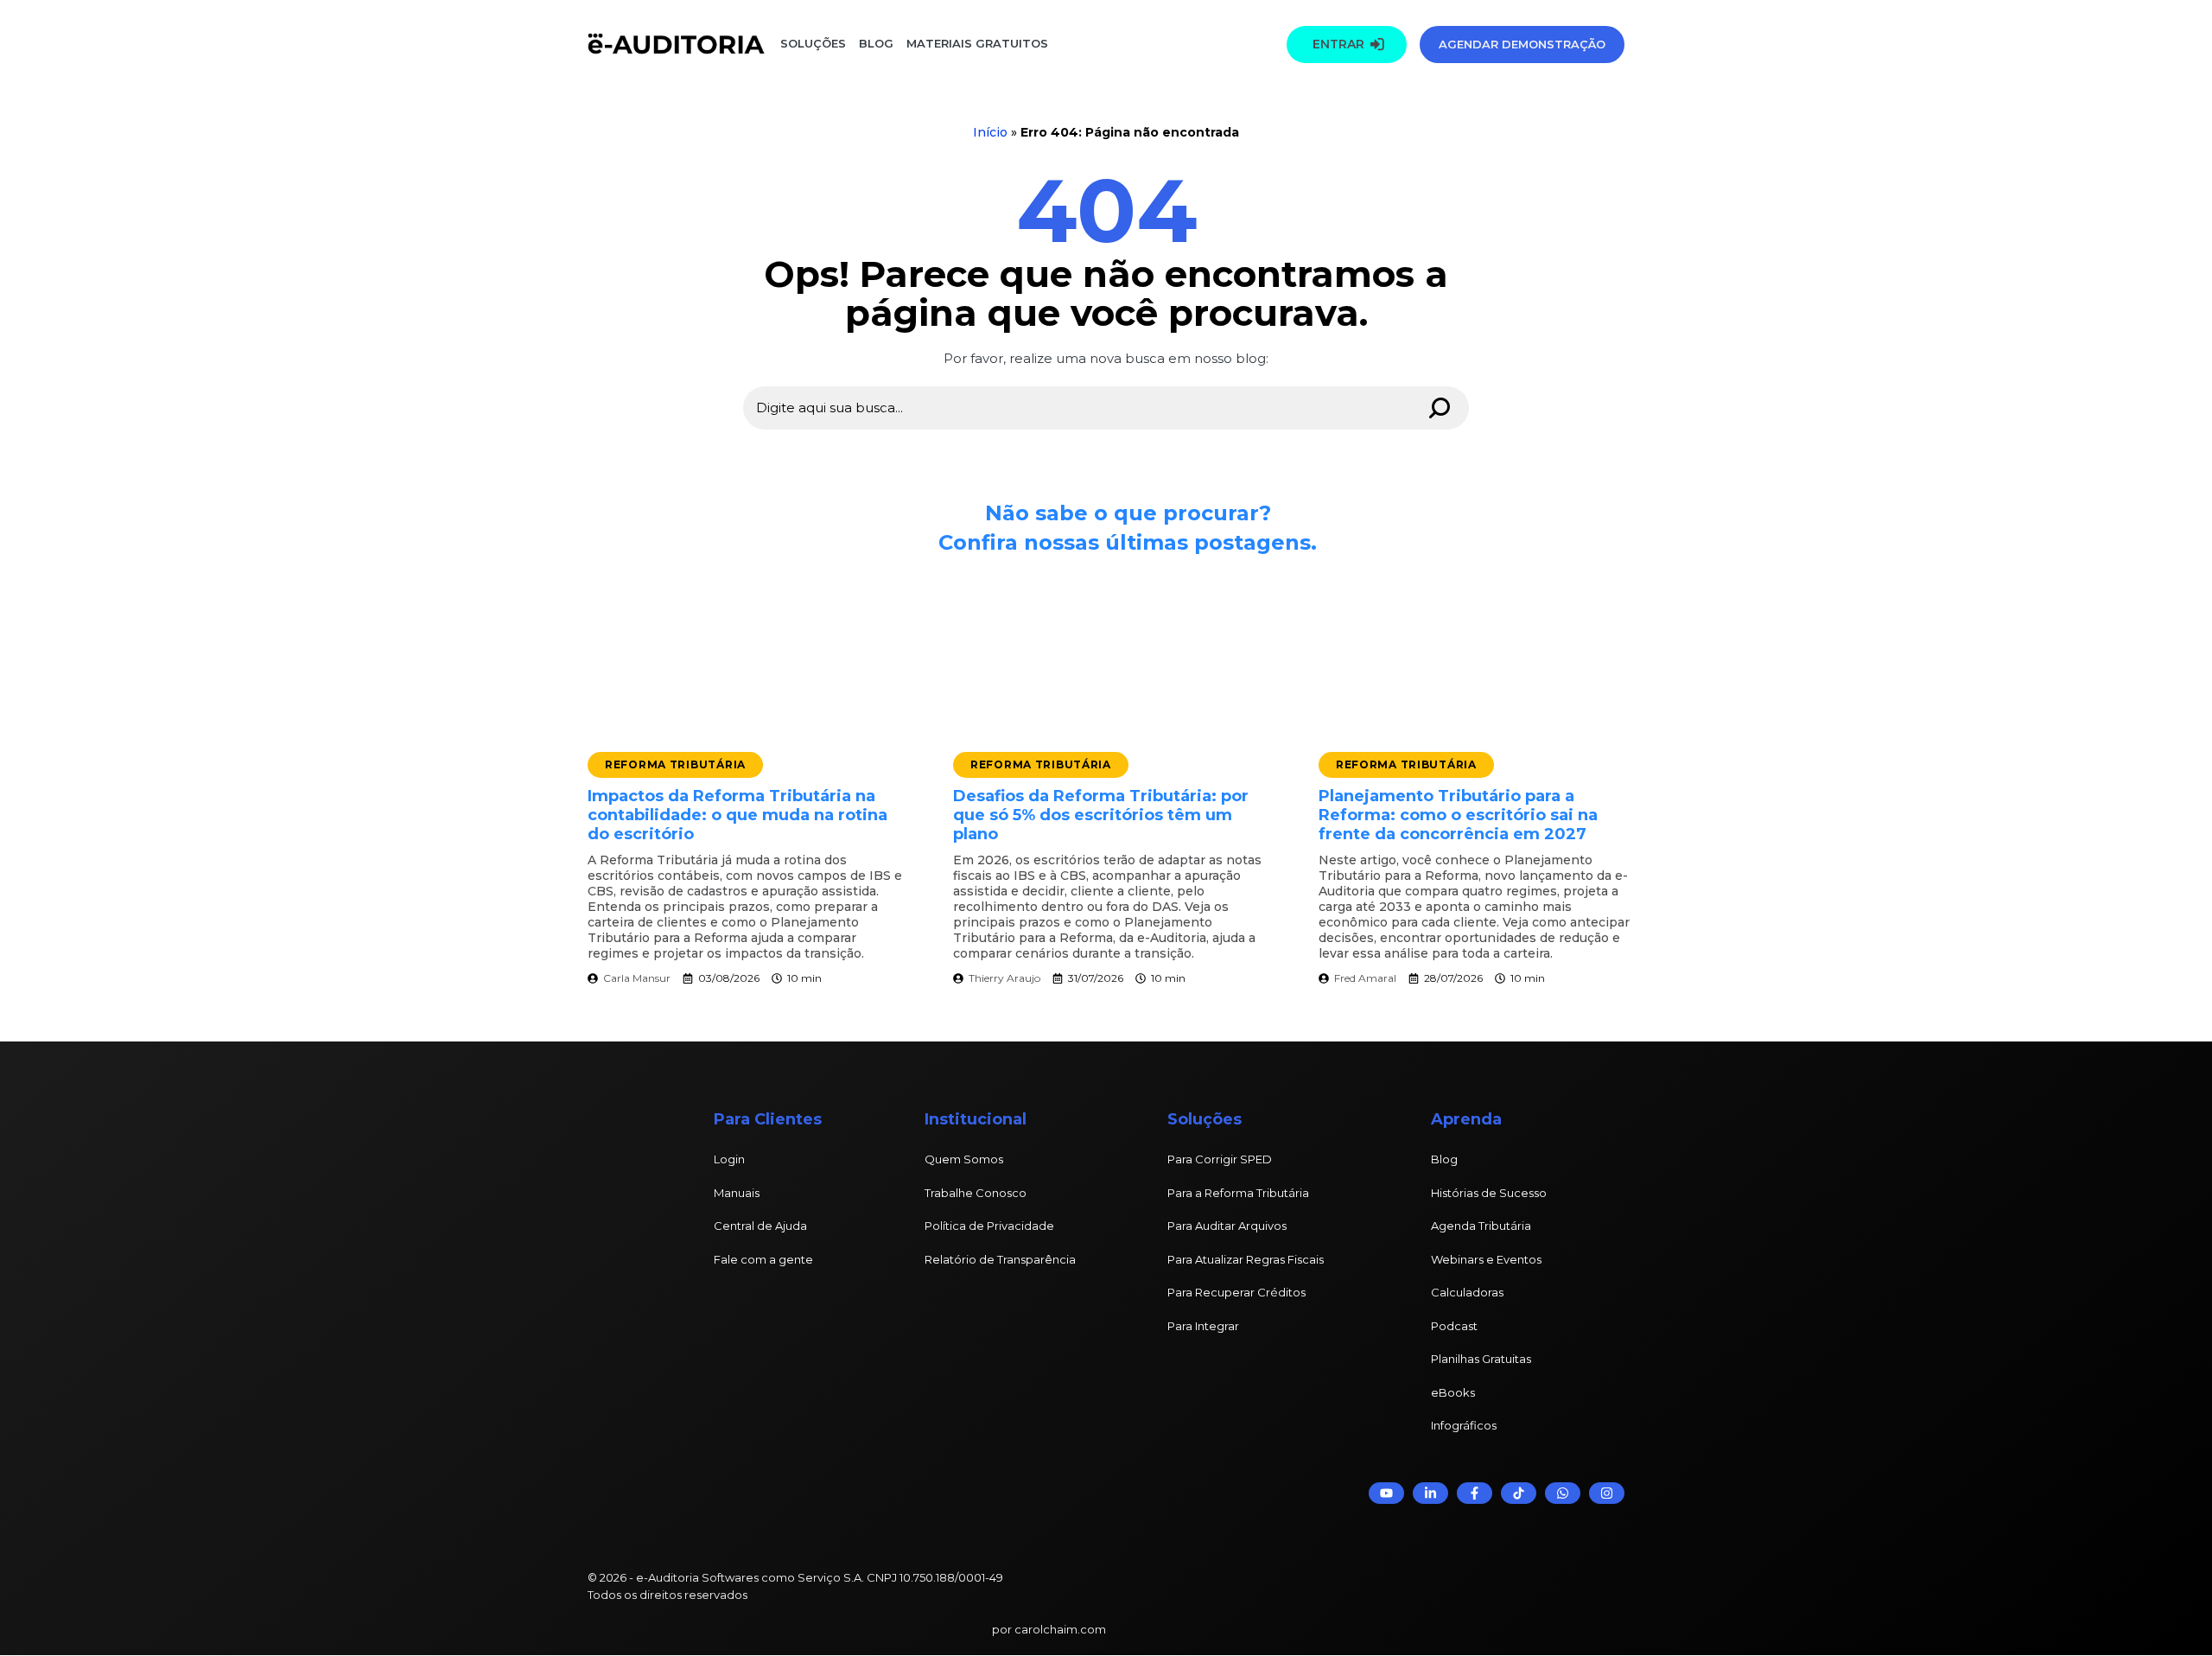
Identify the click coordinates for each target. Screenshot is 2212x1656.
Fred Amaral (1365, 978)
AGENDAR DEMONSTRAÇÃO (1522, 44)
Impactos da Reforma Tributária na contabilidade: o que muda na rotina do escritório (737, 815)
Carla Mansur (637, 978)
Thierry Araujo (1004, 978)
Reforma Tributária (675, 764)
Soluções (813, 43)
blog (876, 43)
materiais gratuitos (976, 43)
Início (990, 132)
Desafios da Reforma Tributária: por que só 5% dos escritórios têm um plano (1101, 815)
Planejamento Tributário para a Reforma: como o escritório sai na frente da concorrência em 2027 (1458, 815)
